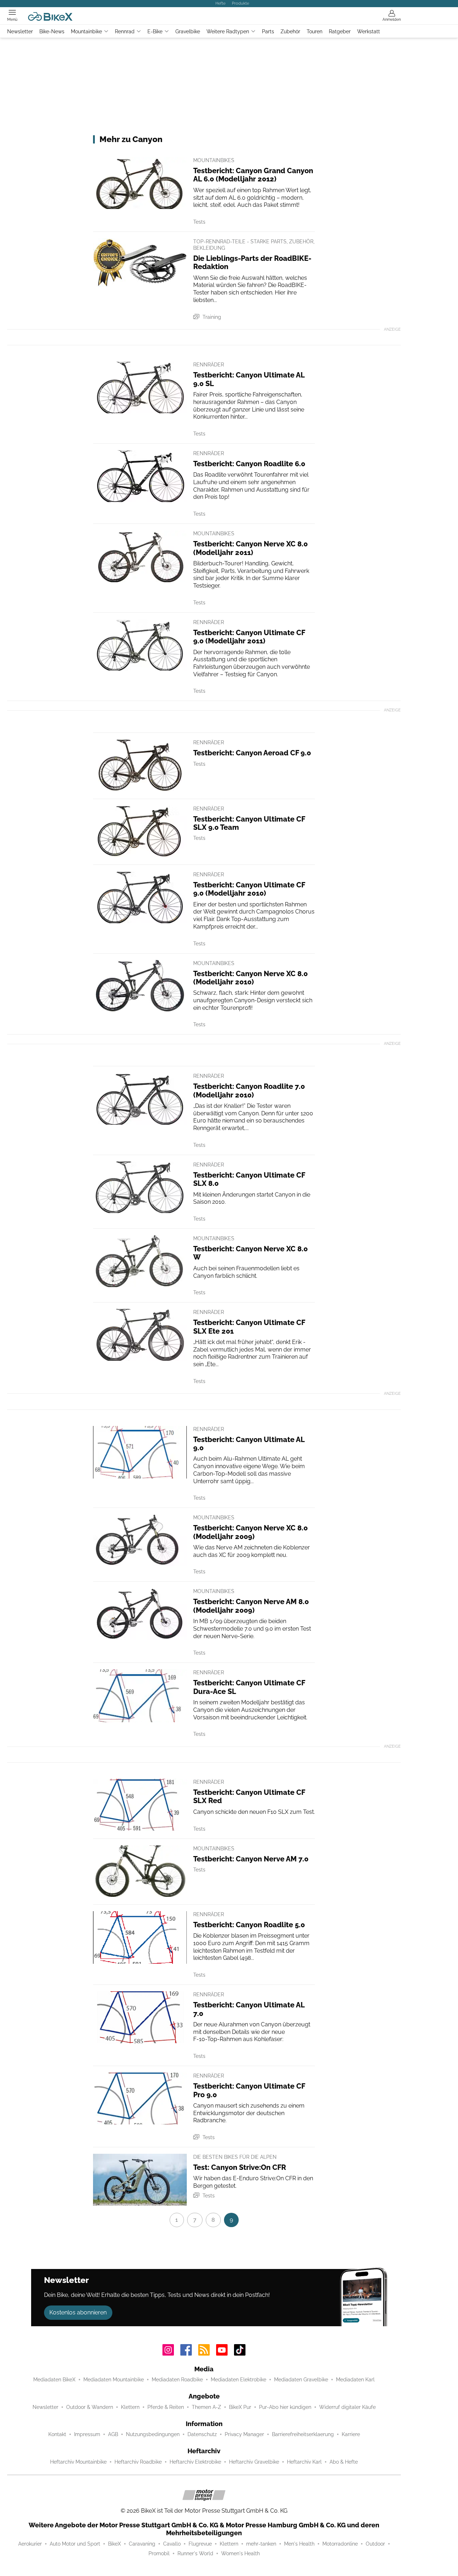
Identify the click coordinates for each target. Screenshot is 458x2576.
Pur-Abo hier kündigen (285, 2407)
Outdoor (375, 2544)
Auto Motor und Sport (75, 2544)
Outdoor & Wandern (90, 2407)
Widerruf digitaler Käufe (347, 2407)
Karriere (351, 2434)
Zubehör (290, 31)
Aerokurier (30, 2544)
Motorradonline (340, 2544)
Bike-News (52, 31)
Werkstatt (369, 31)
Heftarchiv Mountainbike (78, 2462)
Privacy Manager (244, 2434)
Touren (315, 31)
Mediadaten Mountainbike (114, 2380)
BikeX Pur (240, 2407)
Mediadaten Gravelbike (301, 2380)
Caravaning (142, 2544)
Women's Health (240, 2553)
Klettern (130, 2407)
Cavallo (172, 2544)
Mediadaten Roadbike (177, 2380)
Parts (268, 31)
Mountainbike (86, 31)
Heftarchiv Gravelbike (254, 2462)
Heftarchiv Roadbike (138, 2462)
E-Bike (155, 31)
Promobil (159, 2553)
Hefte (220, 3)
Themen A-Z (206, 2407)
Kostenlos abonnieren (78, 2312)
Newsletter (20, 31)
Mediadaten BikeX (54, 2380)
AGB (113, 2434)
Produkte (240, 3)
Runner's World (195, 2553)
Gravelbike (188, 31)
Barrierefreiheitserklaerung (303, 2434)
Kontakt (57, 2434)
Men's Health (299, 2544)
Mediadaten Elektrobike (238, 2380)
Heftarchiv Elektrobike (195, 2462)
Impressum (87, 2434)
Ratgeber (340, 31)
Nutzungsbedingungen (153, 2434)
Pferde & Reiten (166, 2407)
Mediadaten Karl (355, 2380)
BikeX (114, 2544)
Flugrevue (200, 2544)
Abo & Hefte (344, 2462)
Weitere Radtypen (228, 31)
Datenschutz (202, 2434)
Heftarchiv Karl (304, 2462)
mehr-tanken (261, 2544)
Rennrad (125, 31)
